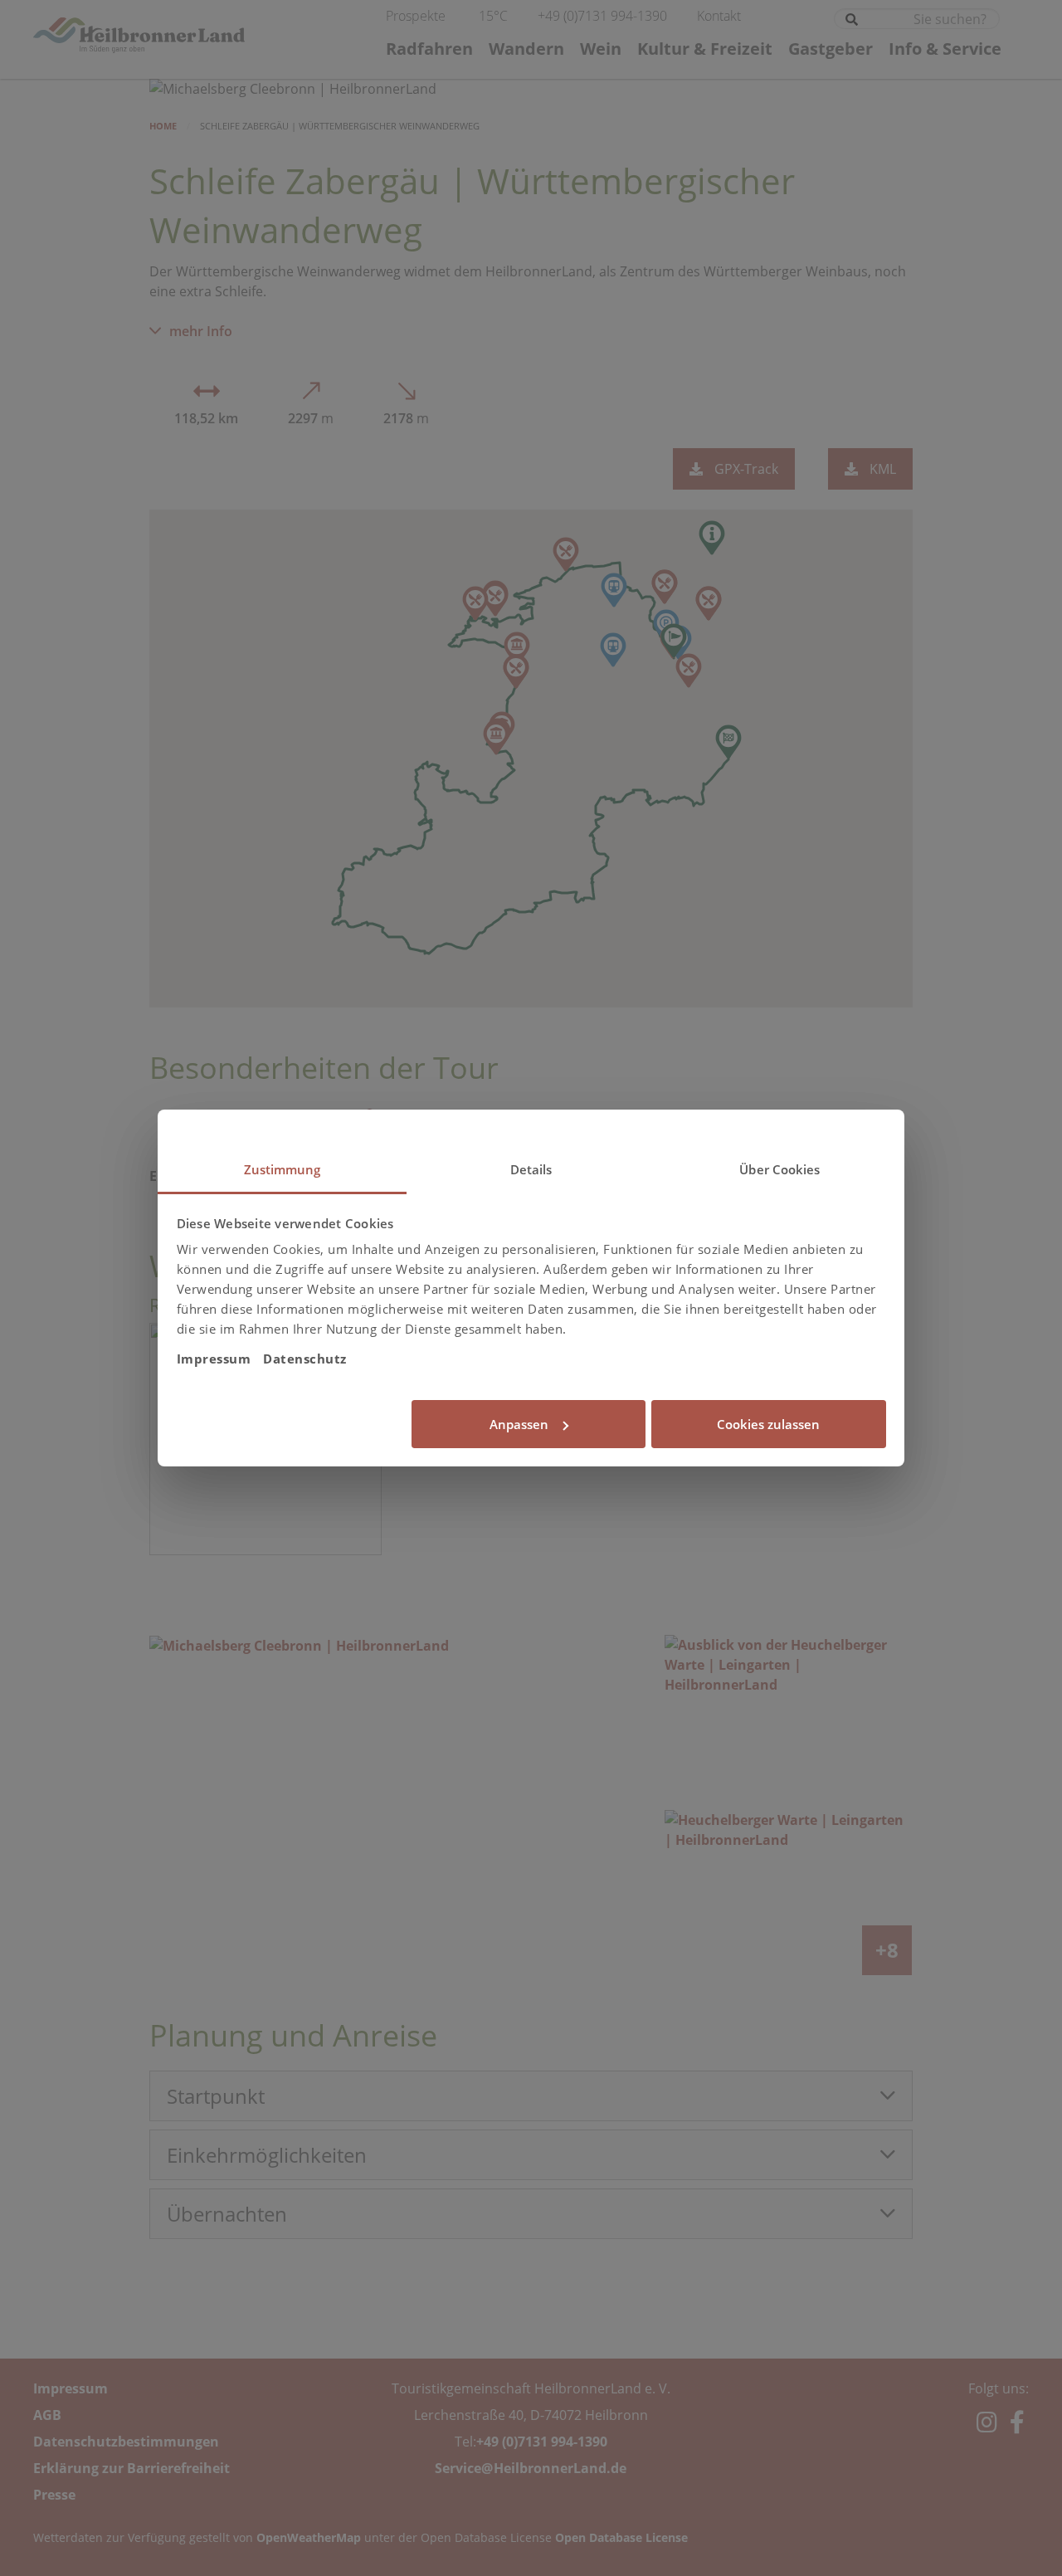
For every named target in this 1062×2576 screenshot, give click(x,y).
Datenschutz (305, 1359)
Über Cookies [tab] (779, 1169)
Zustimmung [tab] (283, 1169)
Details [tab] (531, 1169)
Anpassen (519, 1424)
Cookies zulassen (768, 1424)
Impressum (214, 1359)
